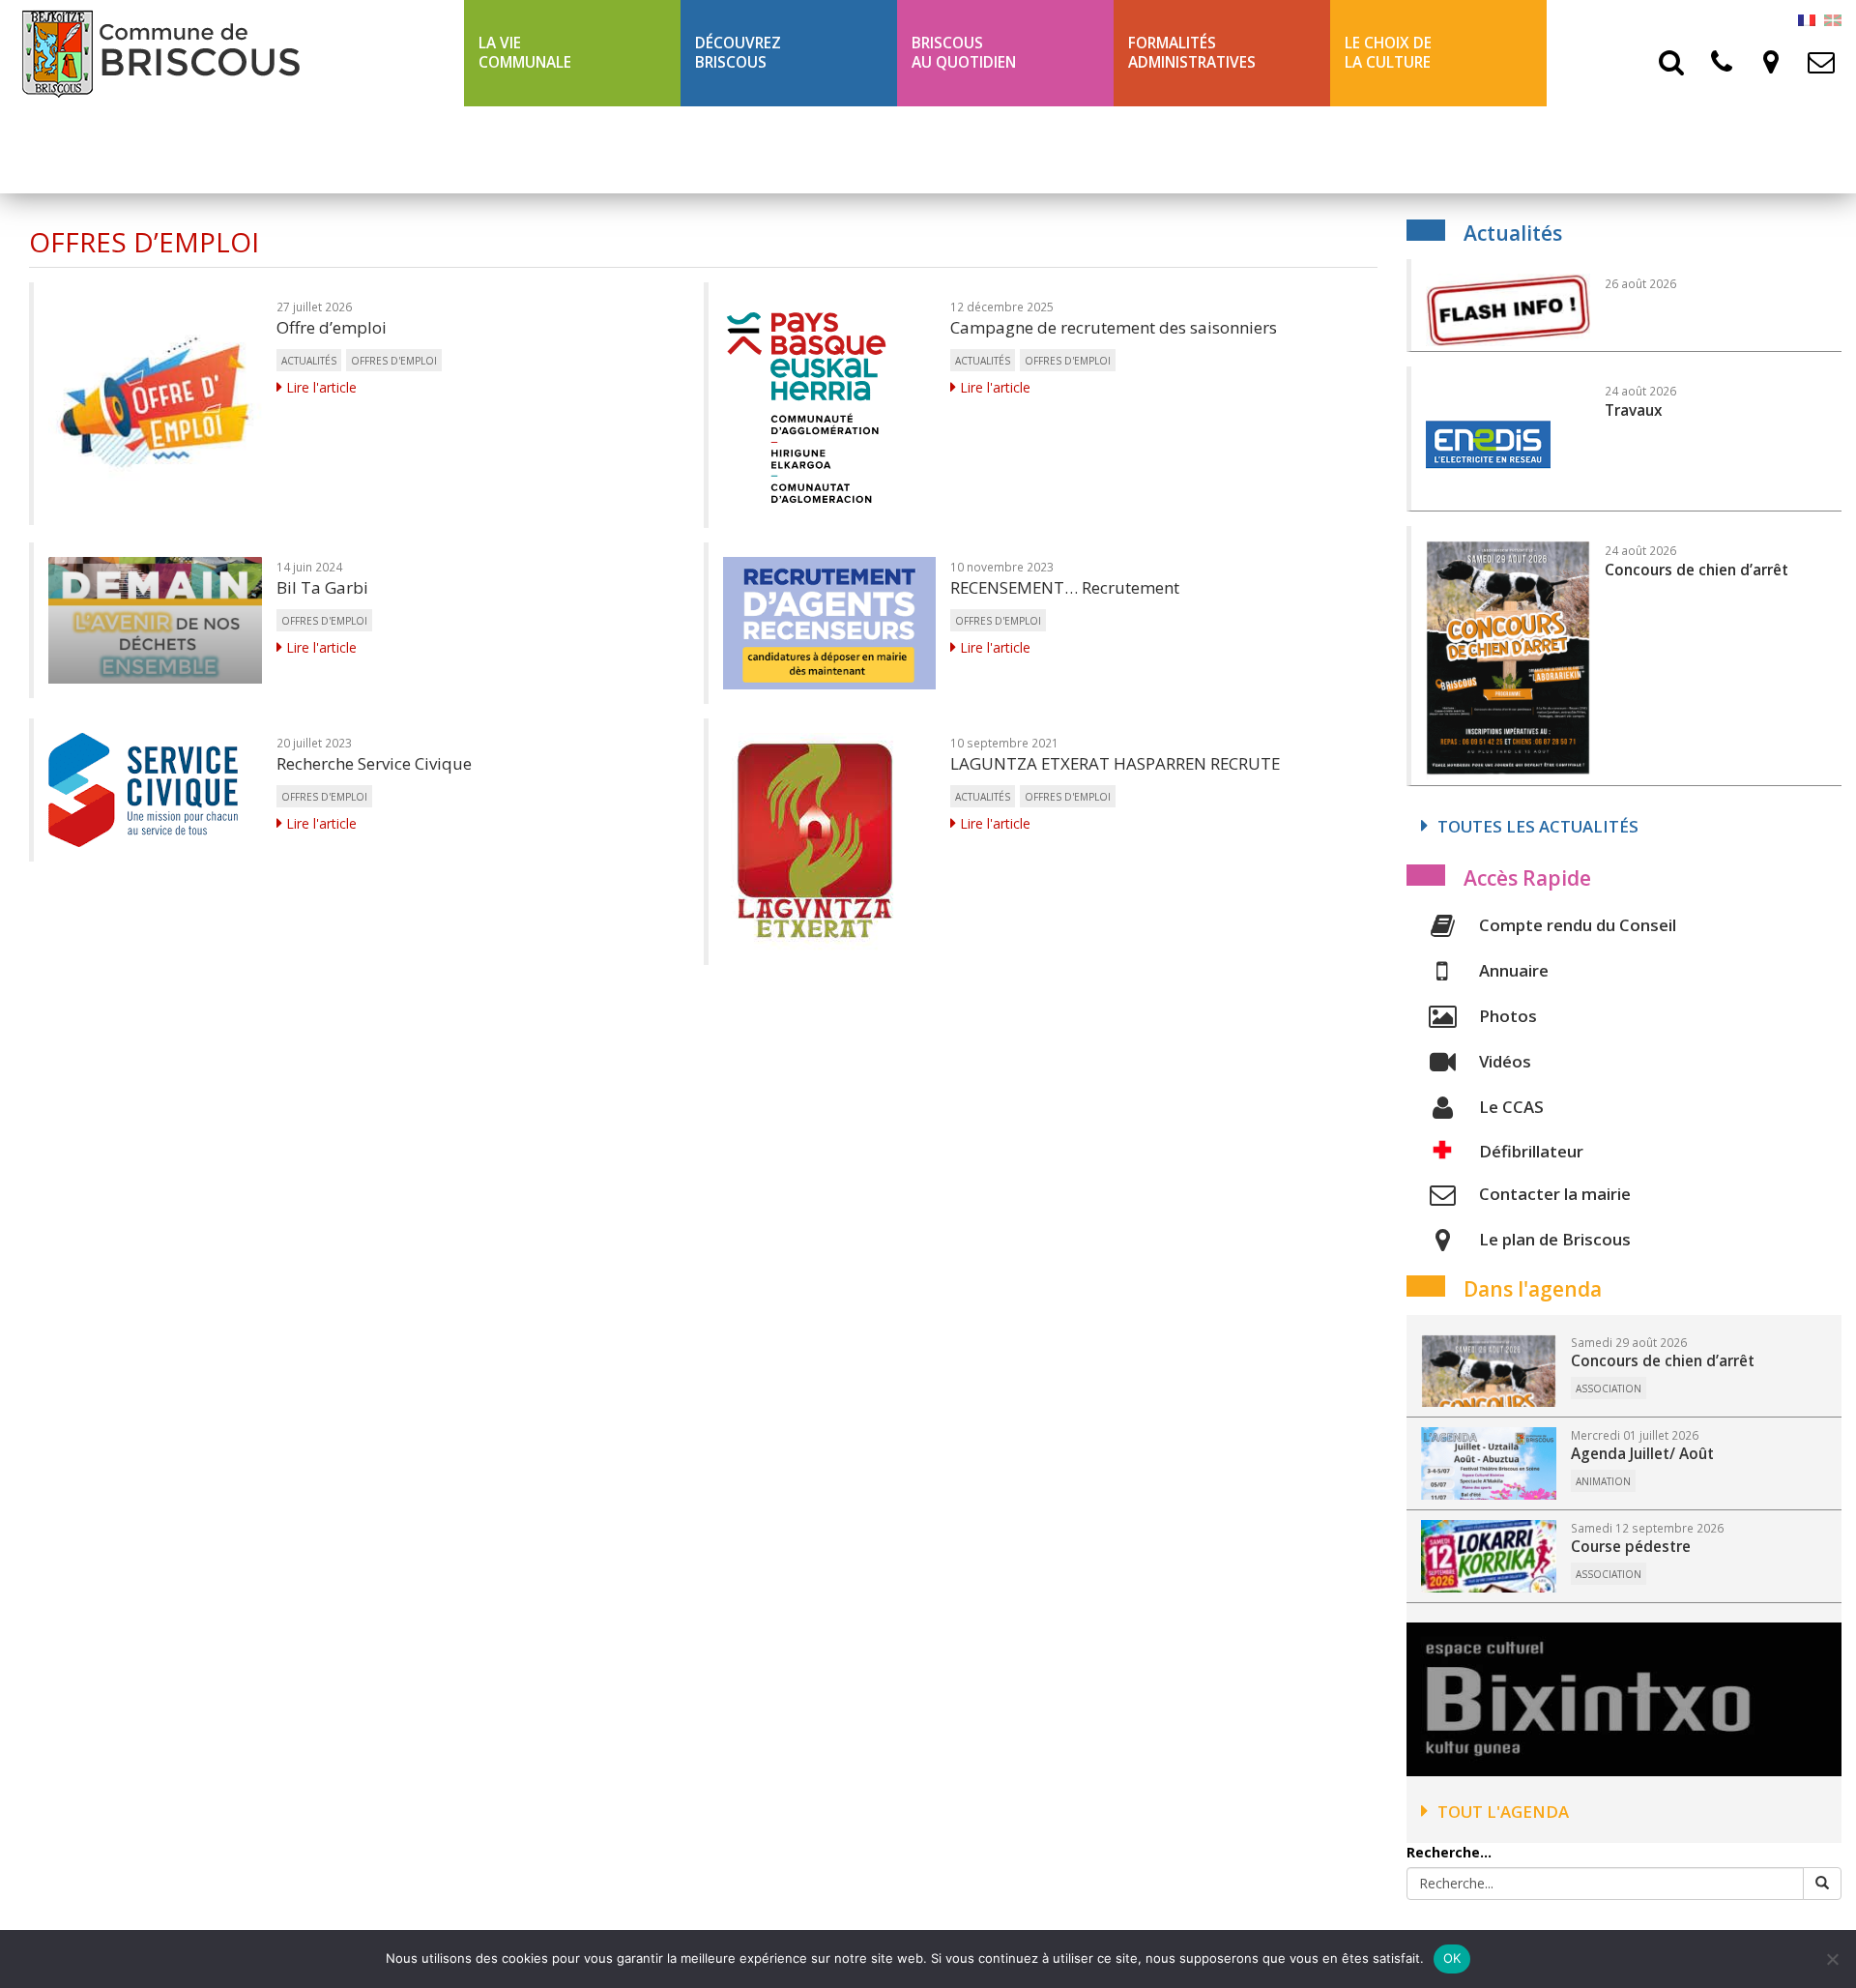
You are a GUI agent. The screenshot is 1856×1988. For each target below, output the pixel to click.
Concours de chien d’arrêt (1663, 1361)
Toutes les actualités (1538, 826)
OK (1452, 1958)
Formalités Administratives (1192, 53)
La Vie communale (525, 53)
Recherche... (1449, 1852)
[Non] (1832, 1959)
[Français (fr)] (1807, 19)
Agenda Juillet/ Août (1642, 1454)
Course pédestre (1631, 1547)
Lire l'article (319, 387)
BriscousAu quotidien (964, 53)
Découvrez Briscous (738, 53)
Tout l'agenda (1503, 1812)
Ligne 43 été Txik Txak (563, 149)
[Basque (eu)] (1833, 19)
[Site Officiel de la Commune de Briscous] (232, 53)
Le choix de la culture (1388, 53)
